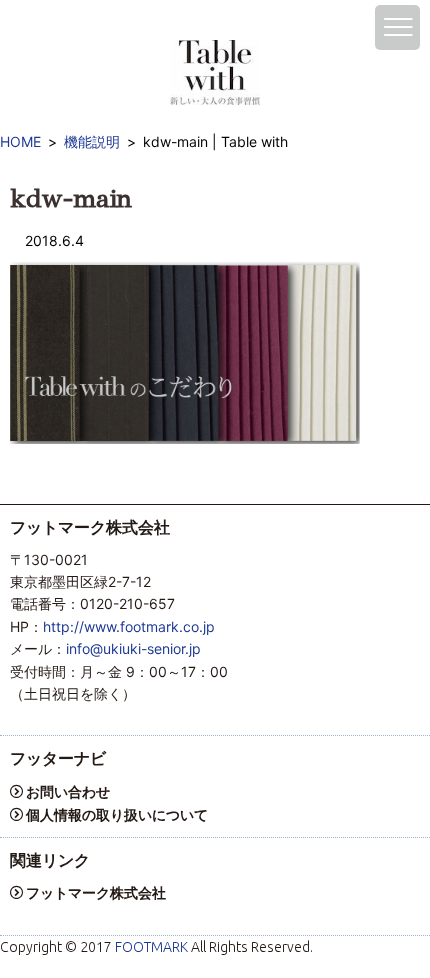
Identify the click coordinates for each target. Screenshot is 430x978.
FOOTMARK (151, 947)
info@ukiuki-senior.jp (133, 648)
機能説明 (92, 141)
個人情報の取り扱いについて (117, 814)
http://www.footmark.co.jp (129, 626)
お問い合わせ (68, 791)
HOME (20, 141)
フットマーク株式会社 (96, 892)
